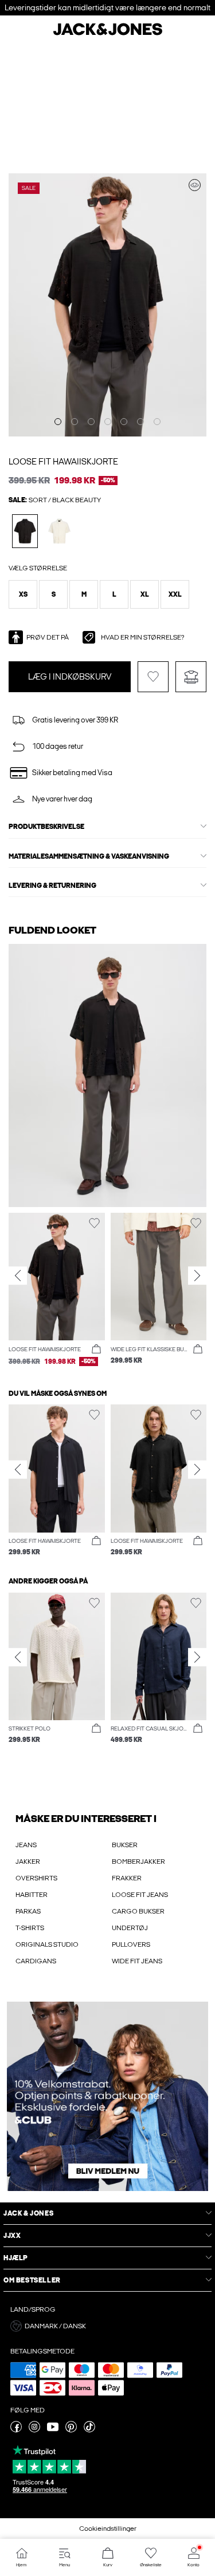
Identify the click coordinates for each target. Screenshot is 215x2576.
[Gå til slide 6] (140, 422)
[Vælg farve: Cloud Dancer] (59, 531)
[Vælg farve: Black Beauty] (25, 531)
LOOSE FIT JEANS (140, 1895)
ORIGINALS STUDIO (47, 1944)
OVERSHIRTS (36, 1878)
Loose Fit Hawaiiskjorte (63, 462)
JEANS (26, 1845)
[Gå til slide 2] (75, 422)
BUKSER (125, 1845)
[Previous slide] (18, 1275)
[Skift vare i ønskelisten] (153, 677)
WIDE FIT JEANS (137, 1961)
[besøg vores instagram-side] (34, 2430)
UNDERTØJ (130, 1928)
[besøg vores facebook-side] (16, 2430)
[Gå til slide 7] (157, 422)
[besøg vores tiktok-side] (89, 2430)
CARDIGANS (36, 1961)
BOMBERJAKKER (138, 1861)
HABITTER (32, 1895)
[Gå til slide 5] (124, 422)
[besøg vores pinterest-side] (71, 2430)
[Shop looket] (195, 185)
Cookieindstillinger (108, 2529)
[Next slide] (197, 1275)
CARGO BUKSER (138, 1911)
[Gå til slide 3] (91, 422)
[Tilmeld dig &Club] (107, 2096)
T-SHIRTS (30, 1928)
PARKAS (28, 1911)
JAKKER (28, 1861)
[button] (23, 594)
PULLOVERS (131, 1944)
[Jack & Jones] (108, 34)
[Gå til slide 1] (58, 422)
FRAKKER (127, 1878)
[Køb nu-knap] (96, 1349)
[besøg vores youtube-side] (53, 2430)
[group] (57, 1295)
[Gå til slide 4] (108, 422)
